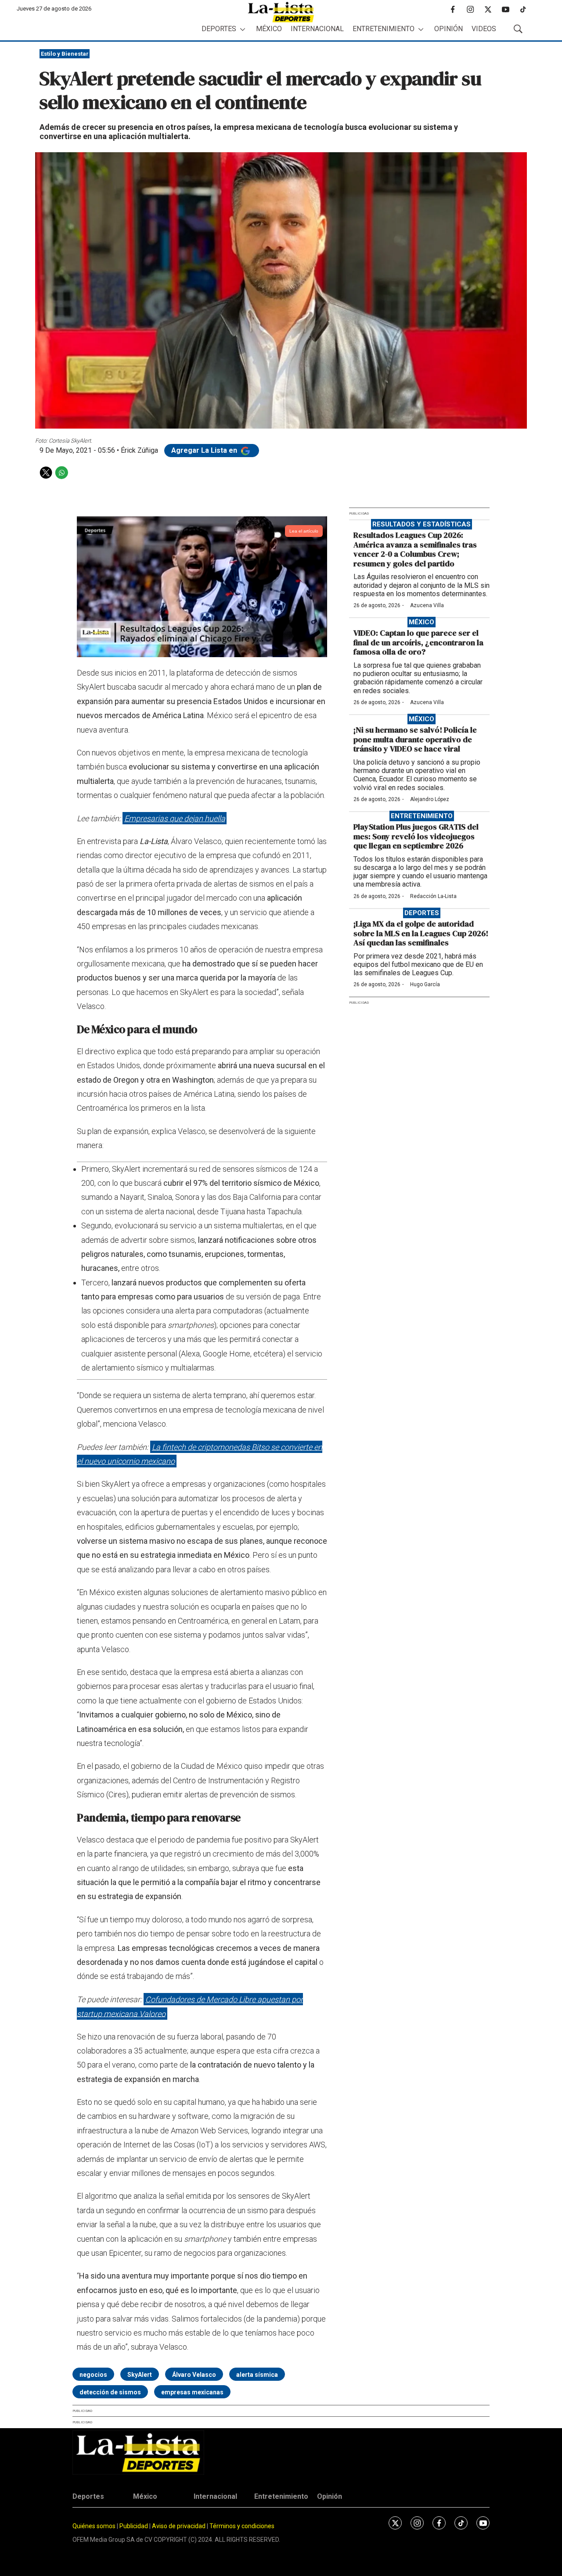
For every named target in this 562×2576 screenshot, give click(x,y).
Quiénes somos (94, 2526)
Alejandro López (430, 799)
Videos (484, 29)
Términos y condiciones (242, 2526)
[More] (243, 29)
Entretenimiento (384, 29)
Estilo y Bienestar (65, 54)
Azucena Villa (427, 605)
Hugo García (425, 984)
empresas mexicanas (192, 2392)
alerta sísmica (257, 2375)
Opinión (449, 29)
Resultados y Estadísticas (421, 524)
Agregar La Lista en (205, 450)
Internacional (317, 29)
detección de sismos (110, 2392)
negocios (93, 2375)
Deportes (219, 29)
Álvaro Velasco (194, 2375)
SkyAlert (140, 2375)
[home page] (281, 12)
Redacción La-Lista (433, 896)
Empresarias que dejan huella (175, 818)
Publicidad (134, 2526)
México (269, 29)
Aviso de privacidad (179, 2526)
